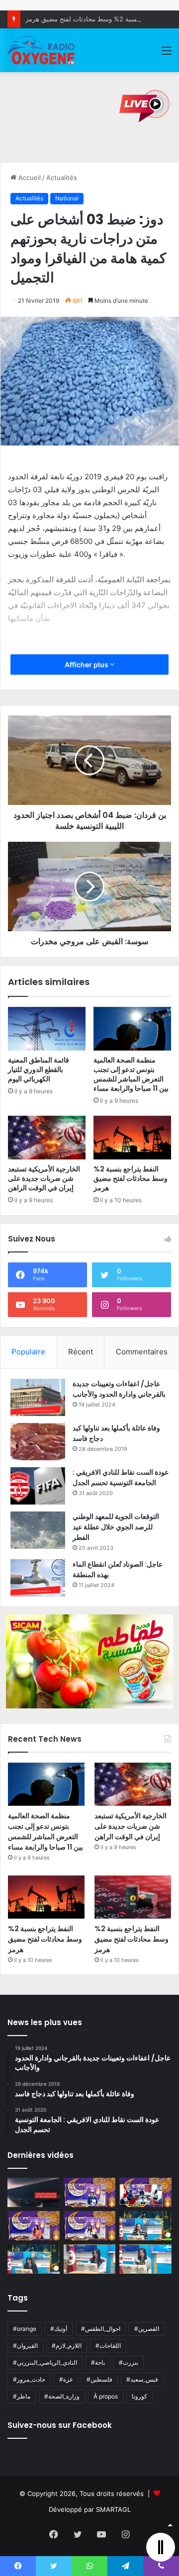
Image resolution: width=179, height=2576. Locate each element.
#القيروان (25, 2346)
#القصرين (147, 2329)
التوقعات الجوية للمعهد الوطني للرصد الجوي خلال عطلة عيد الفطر (116, 1527)
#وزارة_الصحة (62, 2396)
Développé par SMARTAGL (90, 2509)
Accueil (29, 178)
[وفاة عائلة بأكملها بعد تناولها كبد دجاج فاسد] (38, 1442)
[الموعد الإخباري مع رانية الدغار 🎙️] (90, 2192)
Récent (81, 1352)
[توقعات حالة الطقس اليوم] (34, 2226)
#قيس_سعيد (142, 2379)
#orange (25, 2329)
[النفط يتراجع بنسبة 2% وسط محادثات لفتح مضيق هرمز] (132, 1138)
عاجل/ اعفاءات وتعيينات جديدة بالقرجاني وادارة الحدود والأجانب (119, 1389)
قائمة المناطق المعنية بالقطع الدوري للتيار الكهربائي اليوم (39, 1069)
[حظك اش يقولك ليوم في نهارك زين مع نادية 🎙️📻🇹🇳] (34, 2259)
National (67, 198)
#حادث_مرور (29, 2379)
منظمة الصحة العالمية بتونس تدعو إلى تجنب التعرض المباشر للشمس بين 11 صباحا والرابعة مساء (131, 1074)
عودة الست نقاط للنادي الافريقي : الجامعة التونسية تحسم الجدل (121, 1477)
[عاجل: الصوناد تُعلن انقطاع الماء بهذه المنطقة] (38, 1578)
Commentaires (142, 1352)
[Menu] (167, 54)
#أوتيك (59, 2329)
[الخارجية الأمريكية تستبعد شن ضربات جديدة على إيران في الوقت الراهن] (47, 1138)
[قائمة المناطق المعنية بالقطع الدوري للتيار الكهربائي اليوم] (47, 1029)
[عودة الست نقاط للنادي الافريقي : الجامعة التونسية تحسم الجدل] (38, 1486)
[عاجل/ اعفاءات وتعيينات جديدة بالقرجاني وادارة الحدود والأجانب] (38, 1397)
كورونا (139, 2396)
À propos (106, 2396)
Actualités (62, 178)
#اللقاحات (108, 2346)
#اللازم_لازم (67, 2346)
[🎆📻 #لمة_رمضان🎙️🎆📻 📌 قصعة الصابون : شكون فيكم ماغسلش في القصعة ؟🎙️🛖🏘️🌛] (145, 2192)
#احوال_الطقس (101, 2329)
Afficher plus (87, 665)
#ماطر (22, 2396)
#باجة (98, 2362)
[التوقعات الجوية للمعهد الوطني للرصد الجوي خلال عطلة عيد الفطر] (38, 1530)
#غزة (66, 2379)
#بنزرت (129, 2362)
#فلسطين (99, 2379)
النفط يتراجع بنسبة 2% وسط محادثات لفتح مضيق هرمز (101, 19)
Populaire (28, 1352)
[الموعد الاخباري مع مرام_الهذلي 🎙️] (90, 2226)
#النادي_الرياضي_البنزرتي (45, 2362)
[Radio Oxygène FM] (42, 50)
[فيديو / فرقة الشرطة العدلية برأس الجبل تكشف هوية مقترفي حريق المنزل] (34, 2192)
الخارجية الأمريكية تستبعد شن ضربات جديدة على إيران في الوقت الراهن (44, 1178)
